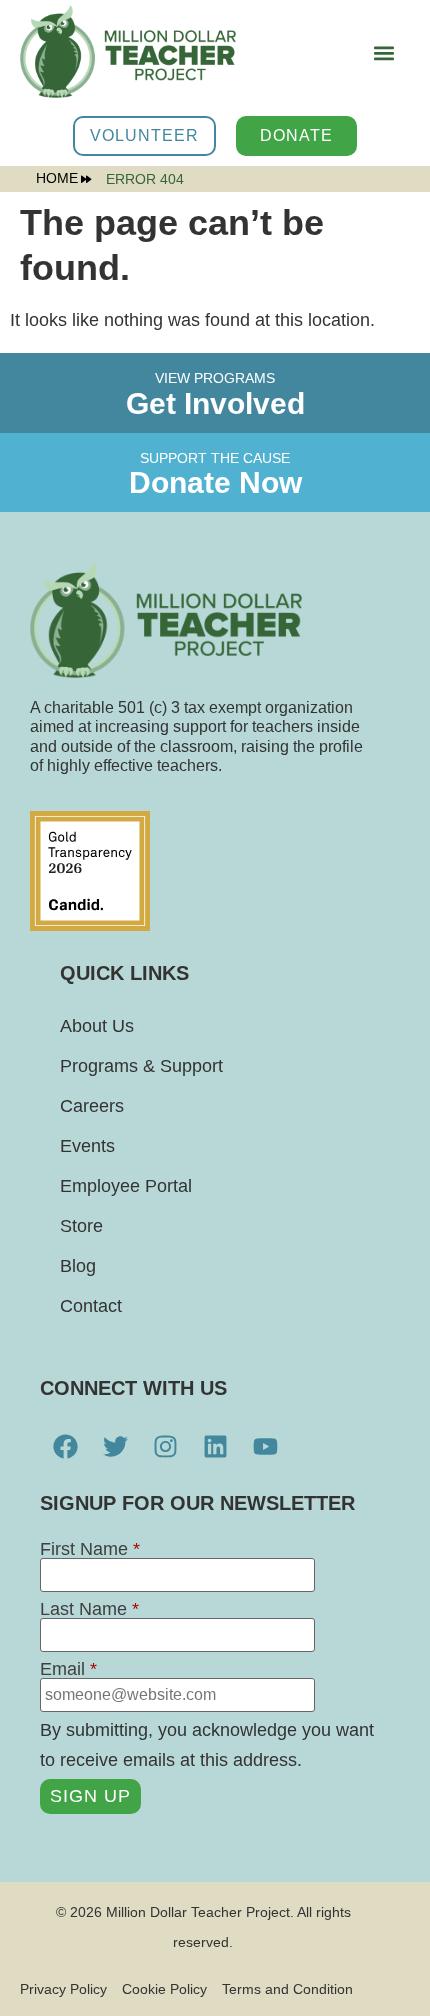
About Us (97, 1026)
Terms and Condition (287, 1989)
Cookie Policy (164, 1989)
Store (81, 1226)
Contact (91, 1306)
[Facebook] (65, 1446)
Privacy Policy (63, 1989)
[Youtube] (265, 1446)
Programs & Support (141, 1066)
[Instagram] (165, 1446)
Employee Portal (126, 1186)
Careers (92, 1106)
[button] (383, 52)
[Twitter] (115, 1446)
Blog (78, 1266)
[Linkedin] (215, 1446)
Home (57, 179)
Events (87, 1146)
